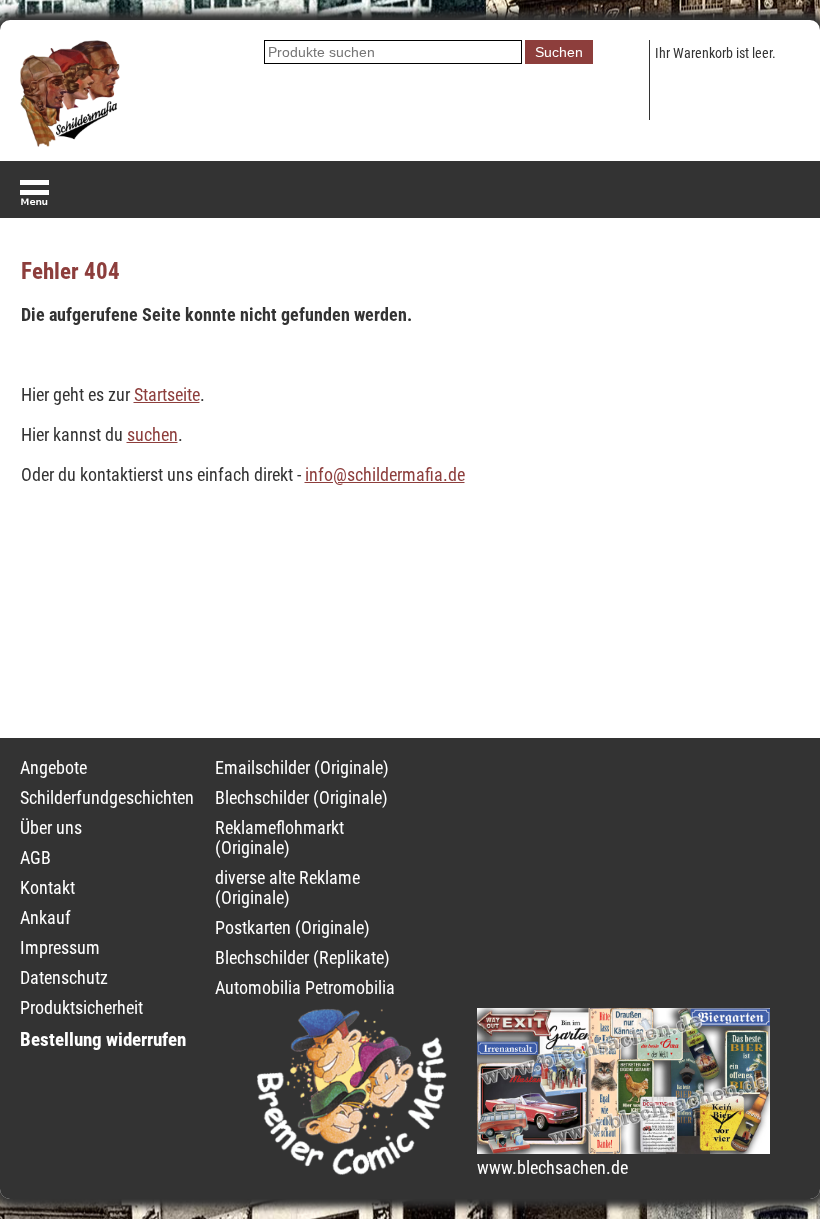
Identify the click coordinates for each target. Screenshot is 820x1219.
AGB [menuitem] (35, 858)
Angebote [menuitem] (53, 768)
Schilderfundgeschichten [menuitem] (107, 798)
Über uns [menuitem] (51, 828)
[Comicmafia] (352, 1169)
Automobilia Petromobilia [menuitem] (305, 988)
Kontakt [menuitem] (47, 888)
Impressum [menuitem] (60, 948)
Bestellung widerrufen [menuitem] (103, 1039)
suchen (152, 435)
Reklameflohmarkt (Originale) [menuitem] (279, 838)
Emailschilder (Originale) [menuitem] (302, 768)
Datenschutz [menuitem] (64, 978)
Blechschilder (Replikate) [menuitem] (302, 958)
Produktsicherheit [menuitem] (81, 1008)
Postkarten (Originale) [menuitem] (292, 928)
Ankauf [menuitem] (45, 918)
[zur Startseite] (70, 141)
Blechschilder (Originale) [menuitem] (301, 798)
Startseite (167, 395)
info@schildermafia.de (385, 475)
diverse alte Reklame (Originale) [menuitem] (287, 888)
